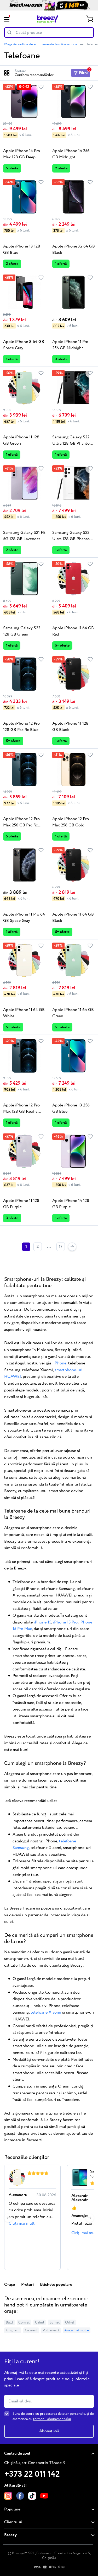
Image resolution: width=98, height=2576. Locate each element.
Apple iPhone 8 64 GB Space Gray (24, 345)
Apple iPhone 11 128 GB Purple (21, 1204)
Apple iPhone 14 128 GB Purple (71, 1204)
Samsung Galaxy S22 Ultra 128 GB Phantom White (73, 536)
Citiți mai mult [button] (22, 2223)
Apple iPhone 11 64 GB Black (73, 918)
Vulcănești (51, 2330)
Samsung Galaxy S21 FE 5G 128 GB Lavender (24, 536)
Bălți (9, 2322)
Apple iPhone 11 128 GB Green (21, 440)
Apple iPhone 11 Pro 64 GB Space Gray (24, 918)
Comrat (24, 2322)
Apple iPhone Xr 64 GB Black (74, 249)
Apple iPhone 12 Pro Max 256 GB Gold (71, 822)
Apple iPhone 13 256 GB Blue (71, 1108)
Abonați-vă (49, 2431)
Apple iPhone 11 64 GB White (24, 1013)
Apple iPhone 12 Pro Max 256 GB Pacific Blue (21, 822)
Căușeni (31, 2330)
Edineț (55, 2322)
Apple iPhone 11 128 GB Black (70, 727)
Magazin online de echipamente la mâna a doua (41, 44)
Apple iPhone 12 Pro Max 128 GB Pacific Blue (21, 1109)
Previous (8, 2218)
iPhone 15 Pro (65, 1622)
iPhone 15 (42, 1622)
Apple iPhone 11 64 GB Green (73, 1013)
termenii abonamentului (52, 2419)
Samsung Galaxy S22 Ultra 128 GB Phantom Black (73, 440)
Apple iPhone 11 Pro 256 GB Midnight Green (70, 345)
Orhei (70, 2322)
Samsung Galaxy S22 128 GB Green (22, 631)
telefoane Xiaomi (46, 2012)
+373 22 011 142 (32, 2474)
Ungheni (13, 2330)
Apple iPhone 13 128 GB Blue (22, 249)
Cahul (40, 2322)
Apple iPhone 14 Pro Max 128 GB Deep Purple (22, 154)
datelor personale (71, 2414)
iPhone (60, 1363)
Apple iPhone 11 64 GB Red (73, 631)
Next (90, 2218)
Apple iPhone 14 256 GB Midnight (71, 154)
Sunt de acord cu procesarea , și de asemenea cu (53, 2416)
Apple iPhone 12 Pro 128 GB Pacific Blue (21, 727)
